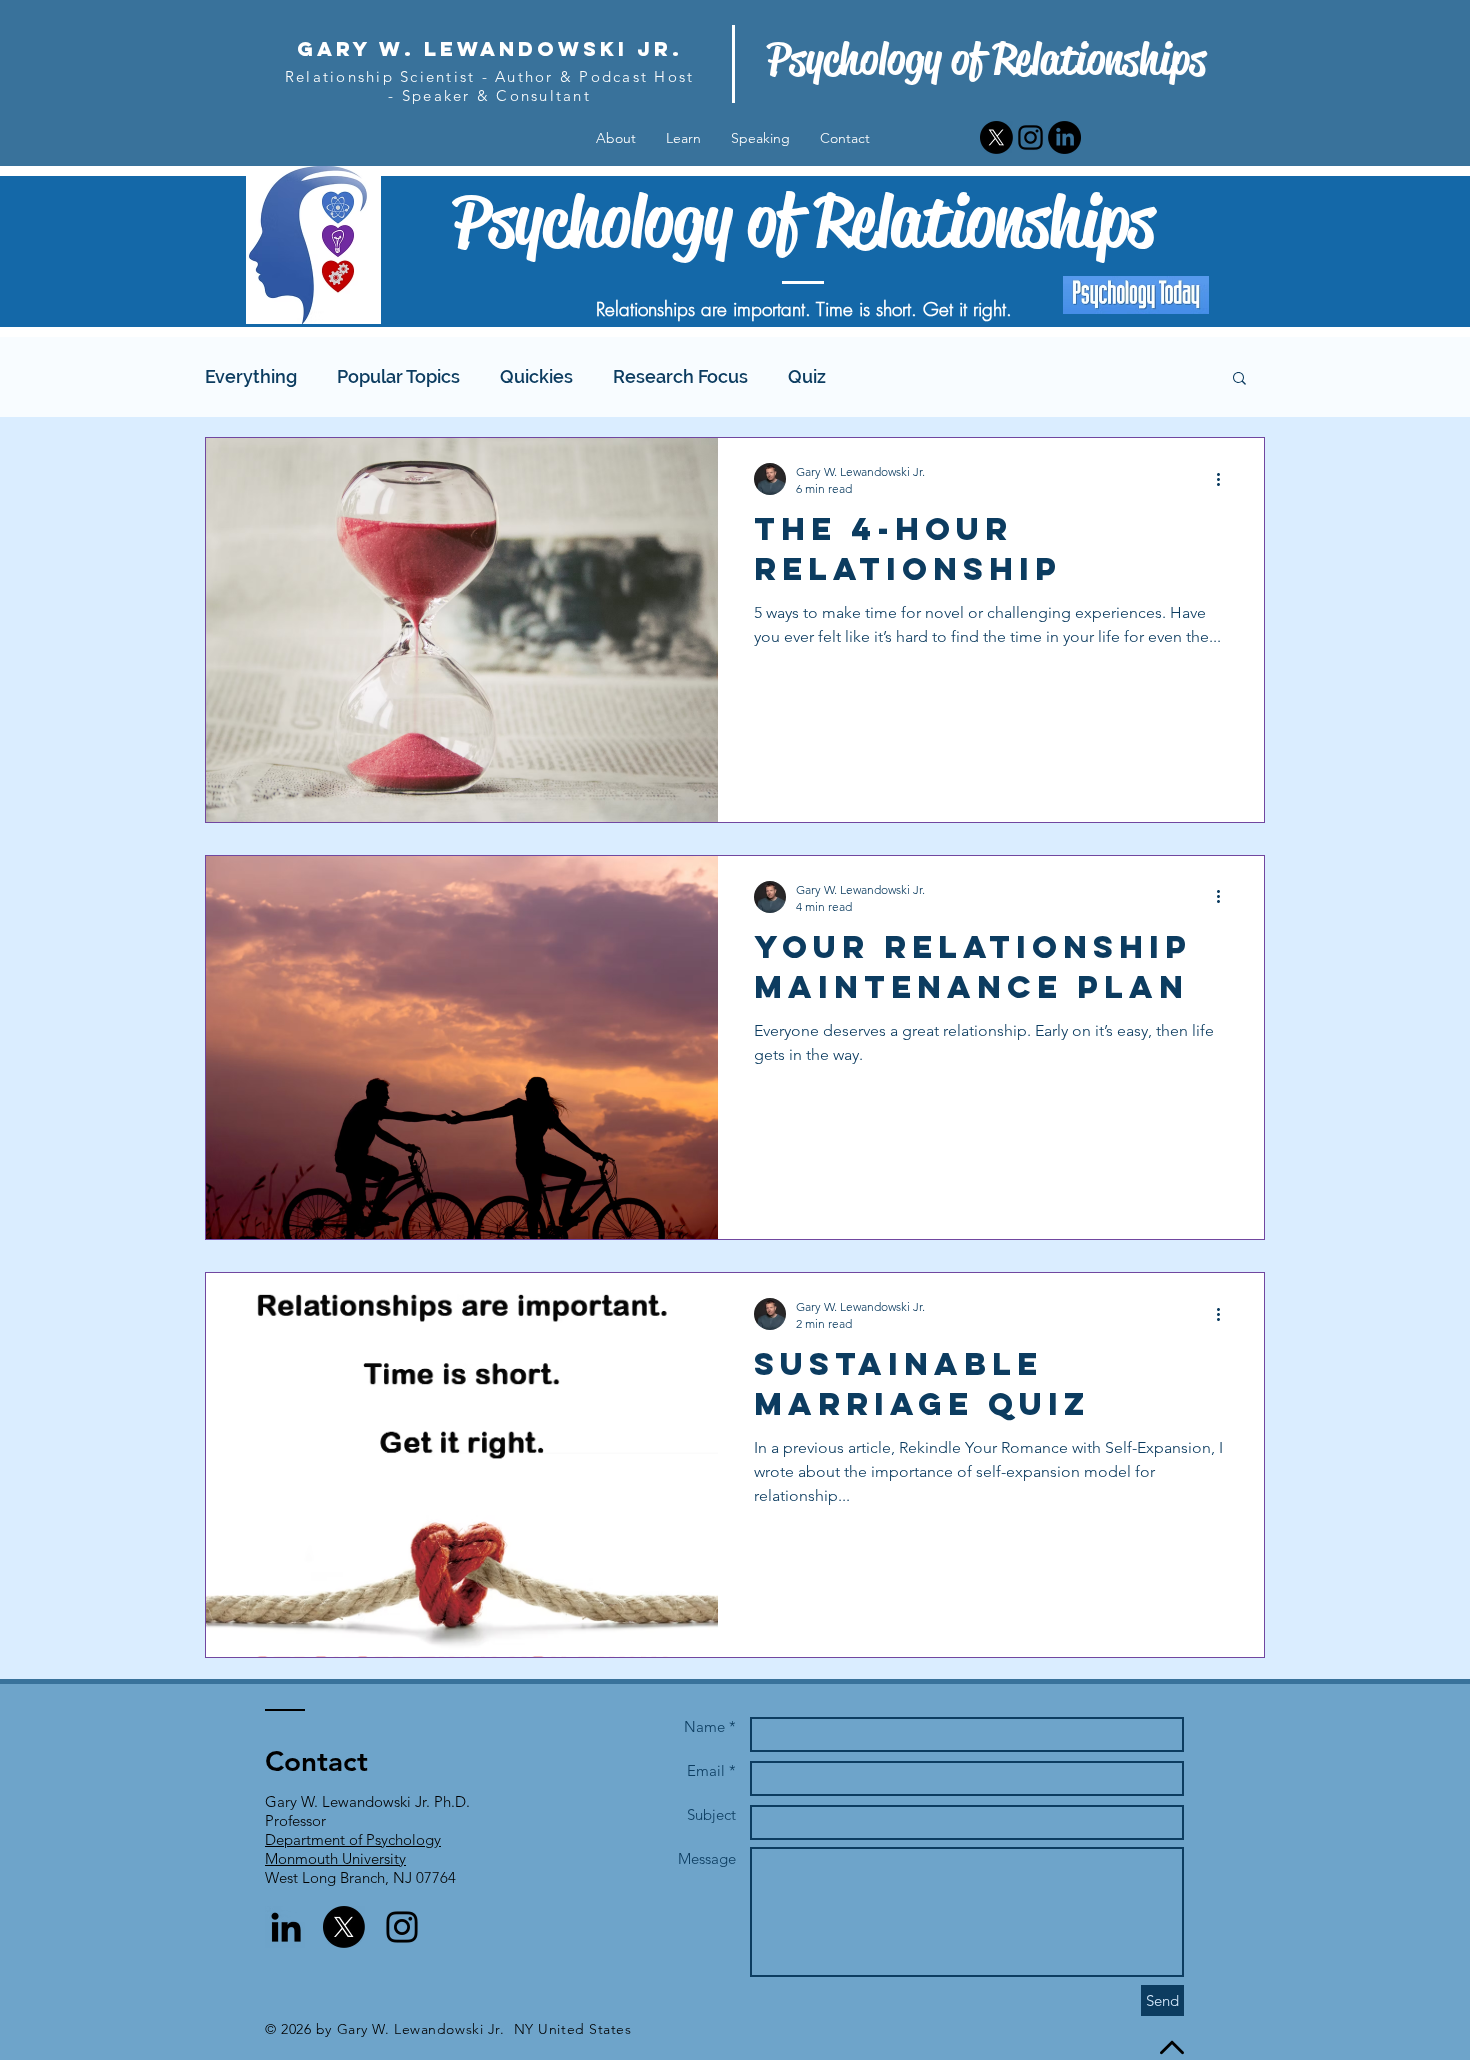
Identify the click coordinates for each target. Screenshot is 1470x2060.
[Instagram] (1030, 137)
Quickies (536, 376)
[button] (1239, 379)
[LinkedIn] (1064, 137)
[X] (996, 137)
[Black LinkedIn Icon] (286, 1927)
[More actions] (1225, 479)
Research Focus (680, 376)
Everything (251, 376)
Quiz (807, 376)
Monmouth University (335, 1858)
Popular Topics (398, 376)
